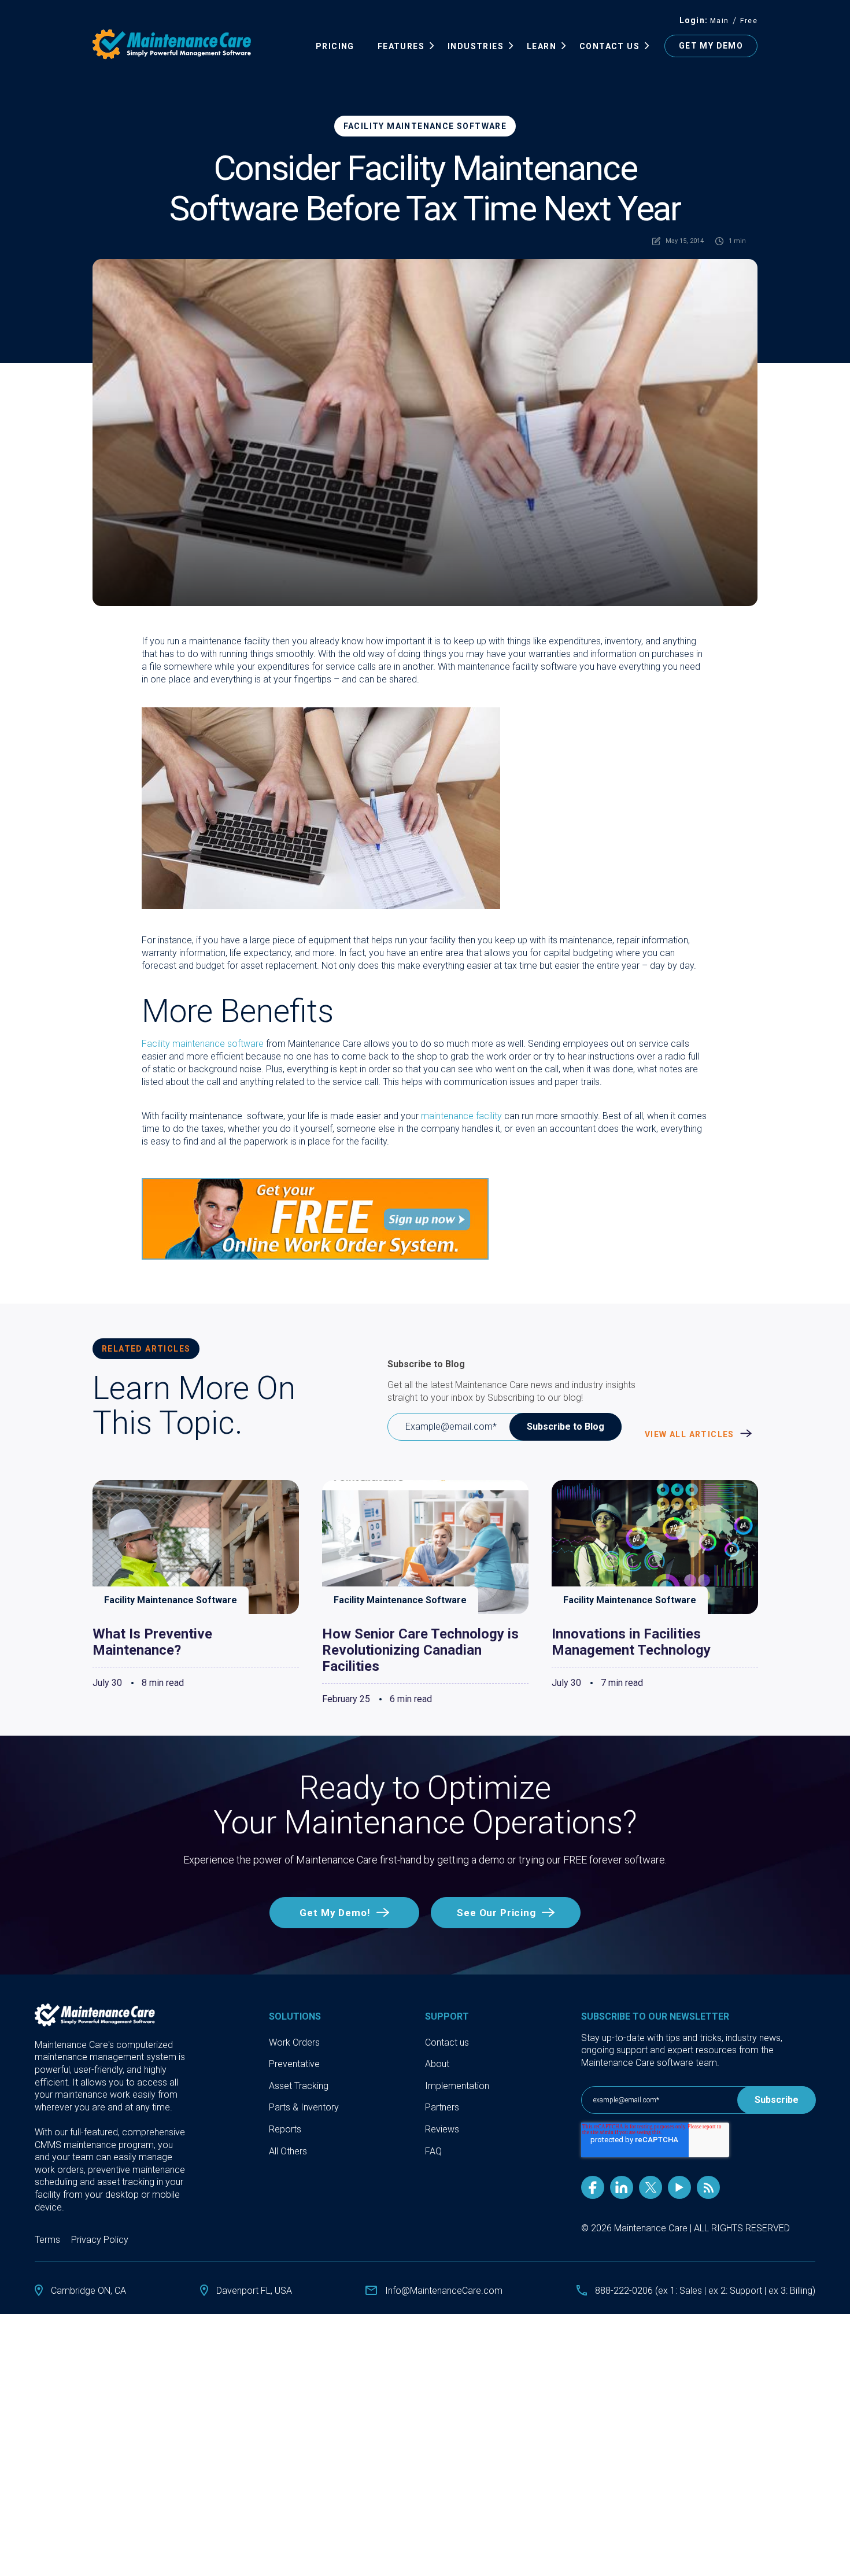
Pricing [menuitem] (335, 46)
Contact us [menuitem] (447, 2042)
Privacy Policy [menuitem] (100, 2240)
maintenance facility (461, 1116)
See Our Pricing (496, 1913)
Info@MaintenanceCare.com (444, 2291)
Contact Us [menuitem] (609, 46)
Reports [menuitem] (285, 2129)
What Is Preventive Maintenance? (152, 1642)
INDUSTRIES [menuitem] (476, 46)
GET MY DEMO (711, 46)
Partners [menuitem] (442, 2107)
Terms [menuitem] (47, 2240)
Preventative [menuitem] (294, 2064)
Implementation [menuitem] (457, 2086)
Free (749, 21)
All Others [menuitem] (288, 2151)
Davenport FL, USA (254, 2291)
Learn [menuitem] (542, 46)
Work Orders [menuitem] (294, 2042)
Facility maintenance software (203, 1044)
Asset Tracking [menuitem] (299, 2086)
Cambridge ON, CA (88, 2291)
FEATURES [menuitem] (401, 46)
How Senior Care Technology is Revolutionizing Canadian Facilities (420, 1650)
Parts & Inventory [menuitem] (304, 2107)
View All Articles (691, 1434)
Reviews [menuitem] (442, 2129)
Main (720, 21)
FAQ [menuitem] (433, 2151)
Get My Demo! (335, 1913)
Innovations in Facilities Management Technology (631, 1642)
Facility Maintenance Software (425, 126)
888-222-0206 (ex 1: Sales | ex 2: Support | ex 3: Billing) (705, 2291)
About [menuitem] (437, 2064)
